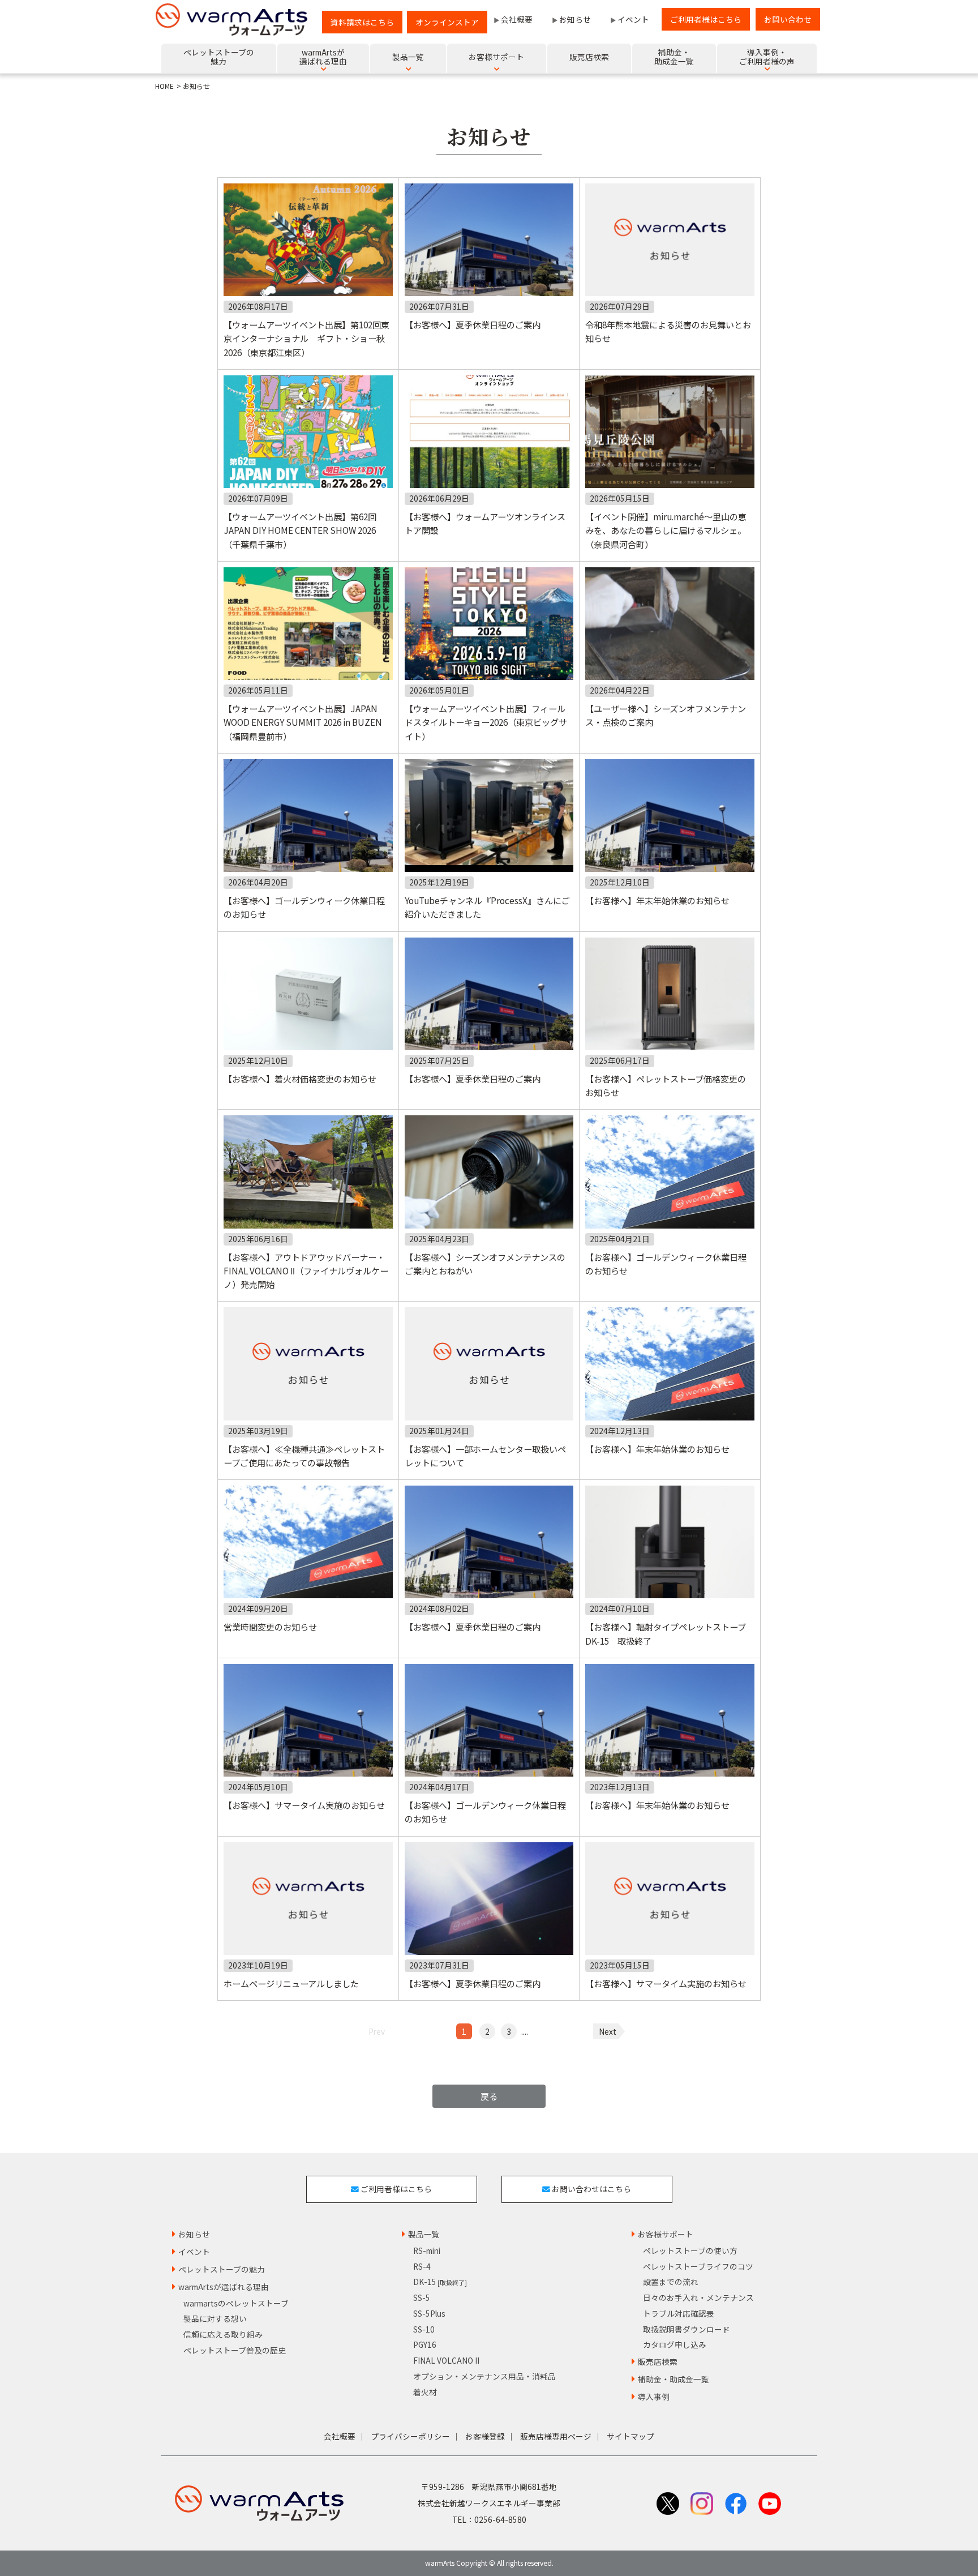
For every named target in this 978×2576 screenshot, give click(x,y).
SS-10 (424, 2329)
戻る (489, 2096)
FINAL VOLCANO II (446, 2360)
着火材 (425, 2392)
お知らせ (575, 19)
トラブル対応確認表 (679, 2313)
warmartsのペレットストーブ (236, 2303)
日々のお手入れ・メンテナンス (698, 2297)
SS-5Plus (429, 2313)
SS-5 (422, 2297)
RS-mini (427, 2250)
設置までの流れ (671, 2282)
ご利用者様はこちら (706, 19)
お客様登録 (485, 2436)
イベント (633, 19)
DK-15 (440, 2282)
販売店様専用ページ (556, 2436)
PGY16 (425, 2344)
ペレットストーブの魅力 (222, 2269)
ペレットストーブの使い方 (690, 2250)
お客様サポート (666, 2234)
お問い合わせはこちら (591, 2189)
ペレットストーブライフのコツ (698, 2266)
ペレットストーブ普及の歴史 (235, 2350)
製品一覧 (424, 2234)
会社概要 (517, 19)
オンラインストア (447, 22)
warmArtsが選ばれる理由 (224, 2287)
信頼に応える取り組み (223, 2334)
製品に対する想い (215, 2318)
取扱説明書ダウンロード (687, 2329)
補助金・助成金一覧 (674, 2379)
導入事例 (654, 2397)
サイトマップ (630, 2436)
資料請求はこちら (362, 22)
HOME (164, 86)
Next (608, 2031)
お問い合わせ (788, 19)
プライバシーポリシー (410, 2436)
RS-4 (422, 2266)
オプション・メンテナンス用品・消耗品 (484, 2376)
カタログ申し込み (675, 2344)
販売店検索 (658, 2361)
